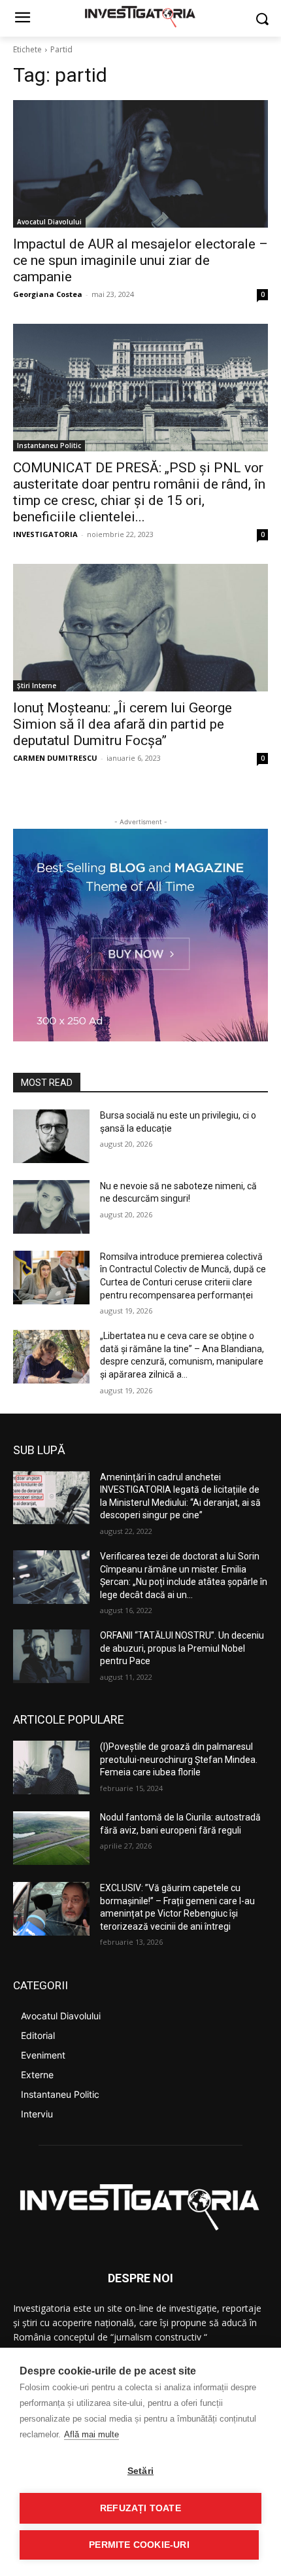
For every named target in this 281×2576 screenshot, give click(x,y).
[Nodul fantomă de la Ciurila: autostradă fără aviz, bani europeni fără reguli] (51, 1838)
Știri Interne (37, 686)
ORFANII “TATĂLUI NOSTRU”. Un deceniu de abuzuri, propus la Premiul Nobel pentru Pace (182, 1648)
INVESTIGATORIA (45, 534)
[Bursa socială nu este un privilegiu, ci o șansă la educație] (51, 1136)
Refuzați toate (140, 2508)
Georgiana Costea (48, 294)
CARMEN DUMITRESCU (55, 758)
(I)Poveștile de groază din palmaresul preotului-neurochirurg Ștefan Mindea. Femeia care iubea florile (179, 1759)
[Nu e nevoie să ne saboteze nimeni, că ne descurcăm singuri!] (51, 1207)
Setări (140, 2471)
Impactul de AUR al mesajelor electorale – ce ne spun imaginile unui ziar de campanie (140, 260)
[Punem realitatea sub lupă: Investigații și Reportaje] (140, 16)
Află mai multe (91, 2434)
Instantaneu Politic (49, 445)
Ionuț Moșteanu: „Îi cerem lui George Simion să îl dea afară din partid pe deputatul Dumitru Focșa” (123, 724)
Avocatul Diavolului (49, 222)
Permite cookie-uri (139, 2545)
